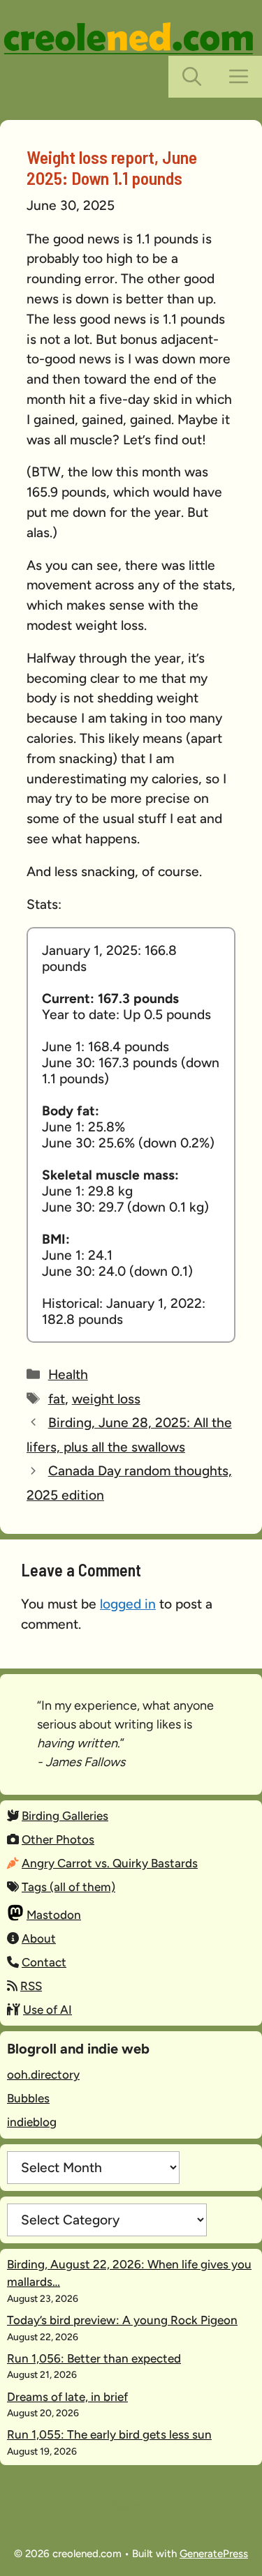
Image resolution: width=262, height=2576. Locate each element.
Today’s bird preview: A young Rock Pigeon (122, 2320)
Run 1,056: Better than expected (94, 2358)
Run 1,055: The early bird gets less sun (109, 2434)
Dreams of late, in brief (67, 2397)
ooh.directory (43, 2074)
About (39, 1938)
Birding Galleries (65, 1816)
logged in (128, 1604)
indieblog (32, 2122)
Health (68, 1374)
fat (57, 1399)
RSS (31, 1986)
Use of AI (48, 2010)
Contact (44, 1962)
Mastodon (54, 1915)
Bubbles (28, 2098)
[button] (192, 77)
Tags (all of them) (68, 1887)
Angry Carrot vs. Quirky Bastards (110, 1863)
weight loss (106, 1399)
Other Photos (58, 1839)
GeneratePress (214, 2554)
